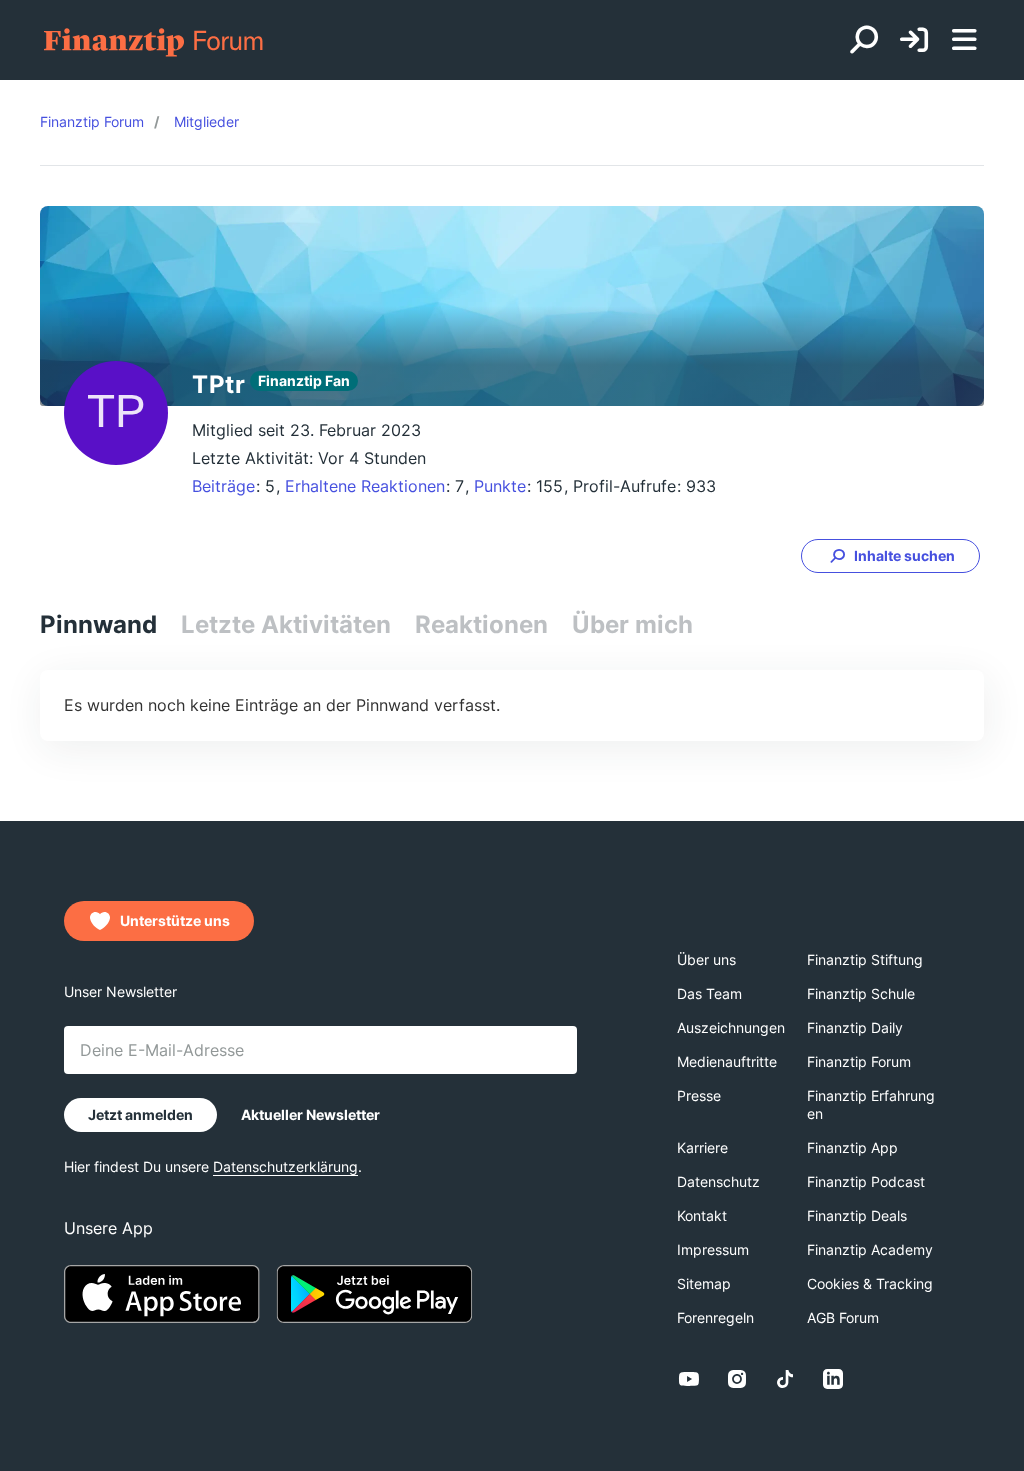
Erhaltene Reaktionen (365, 486)
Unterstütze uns (175, 920)
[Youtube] (689, 1379)
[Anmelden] (914, 40)
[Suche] (864, 40)
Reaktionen (481, 624)
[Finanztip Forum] (154, 40)
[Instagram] (737, 1379)
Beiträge (223, 486)
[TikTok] (785, 1379)
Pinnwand (98, 624)
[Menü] (964, 40)
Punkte (500, 486)
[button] (890, 556)
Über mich (632, 624)
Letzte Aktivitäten (286, 624)
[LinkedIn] (833, 1379)
